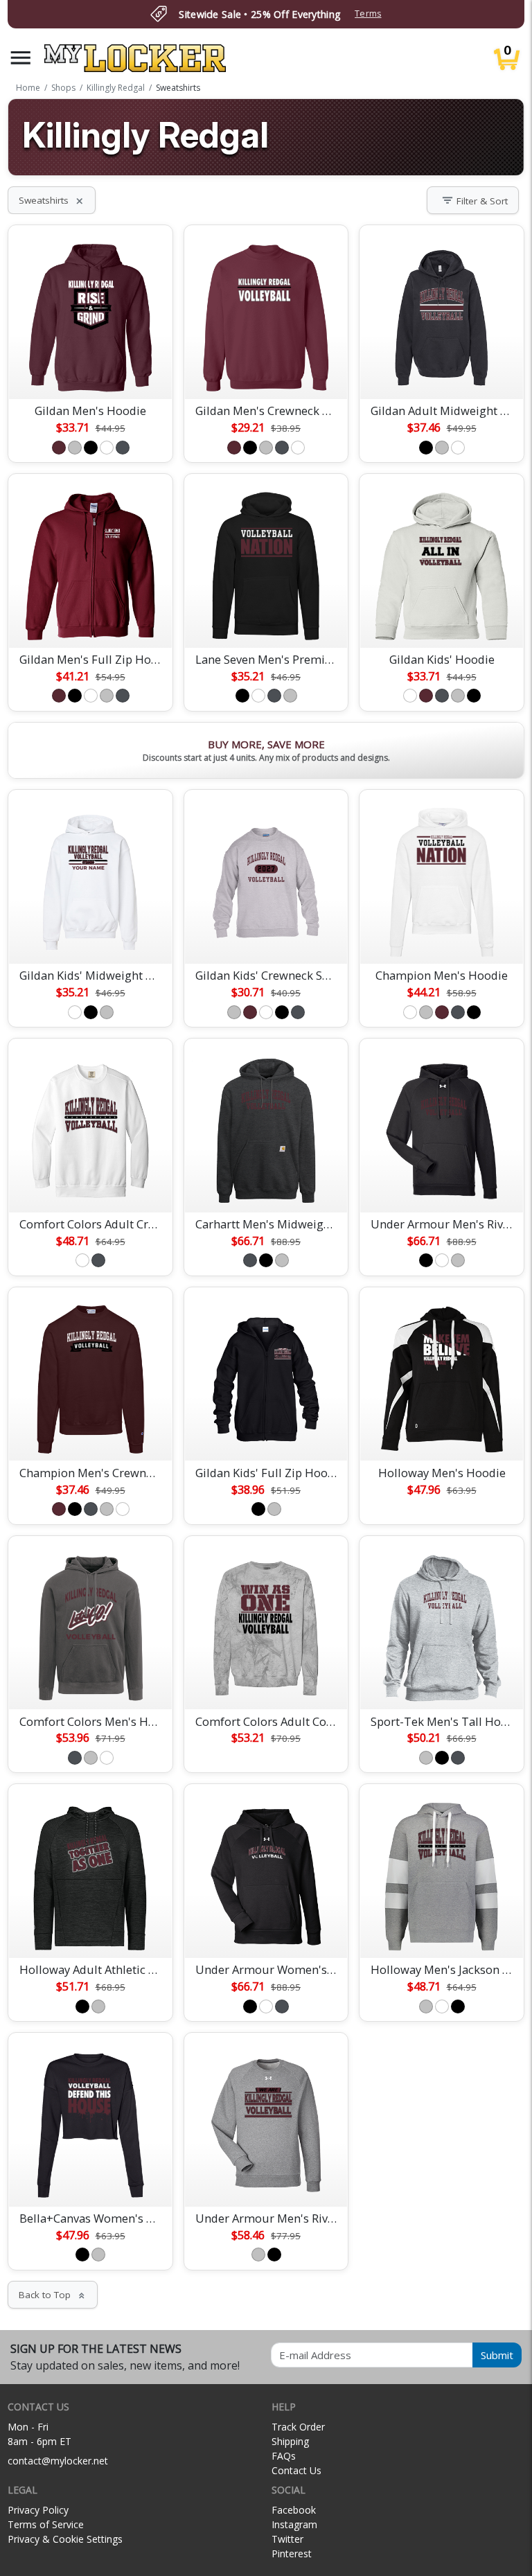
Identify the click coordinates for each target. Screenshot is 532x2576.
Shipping (290, 2441)
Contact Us (296, 2470)
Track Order (298, 2427)
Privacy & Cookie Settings (65, 2539)
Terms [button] (368, 14)
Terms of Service (46, 2524)
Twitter (287, 2539)
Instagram (294, 2524)
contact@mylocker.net (58, 2461)
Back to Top (53, 2295)
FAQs (284, 2456)
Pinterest (292, 2553)
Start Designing (91, 372)
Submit (497, 2355)
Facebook (294, 2510)
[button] (21, 58)
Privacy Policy (38, 2510)
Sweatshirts (52, 200)
